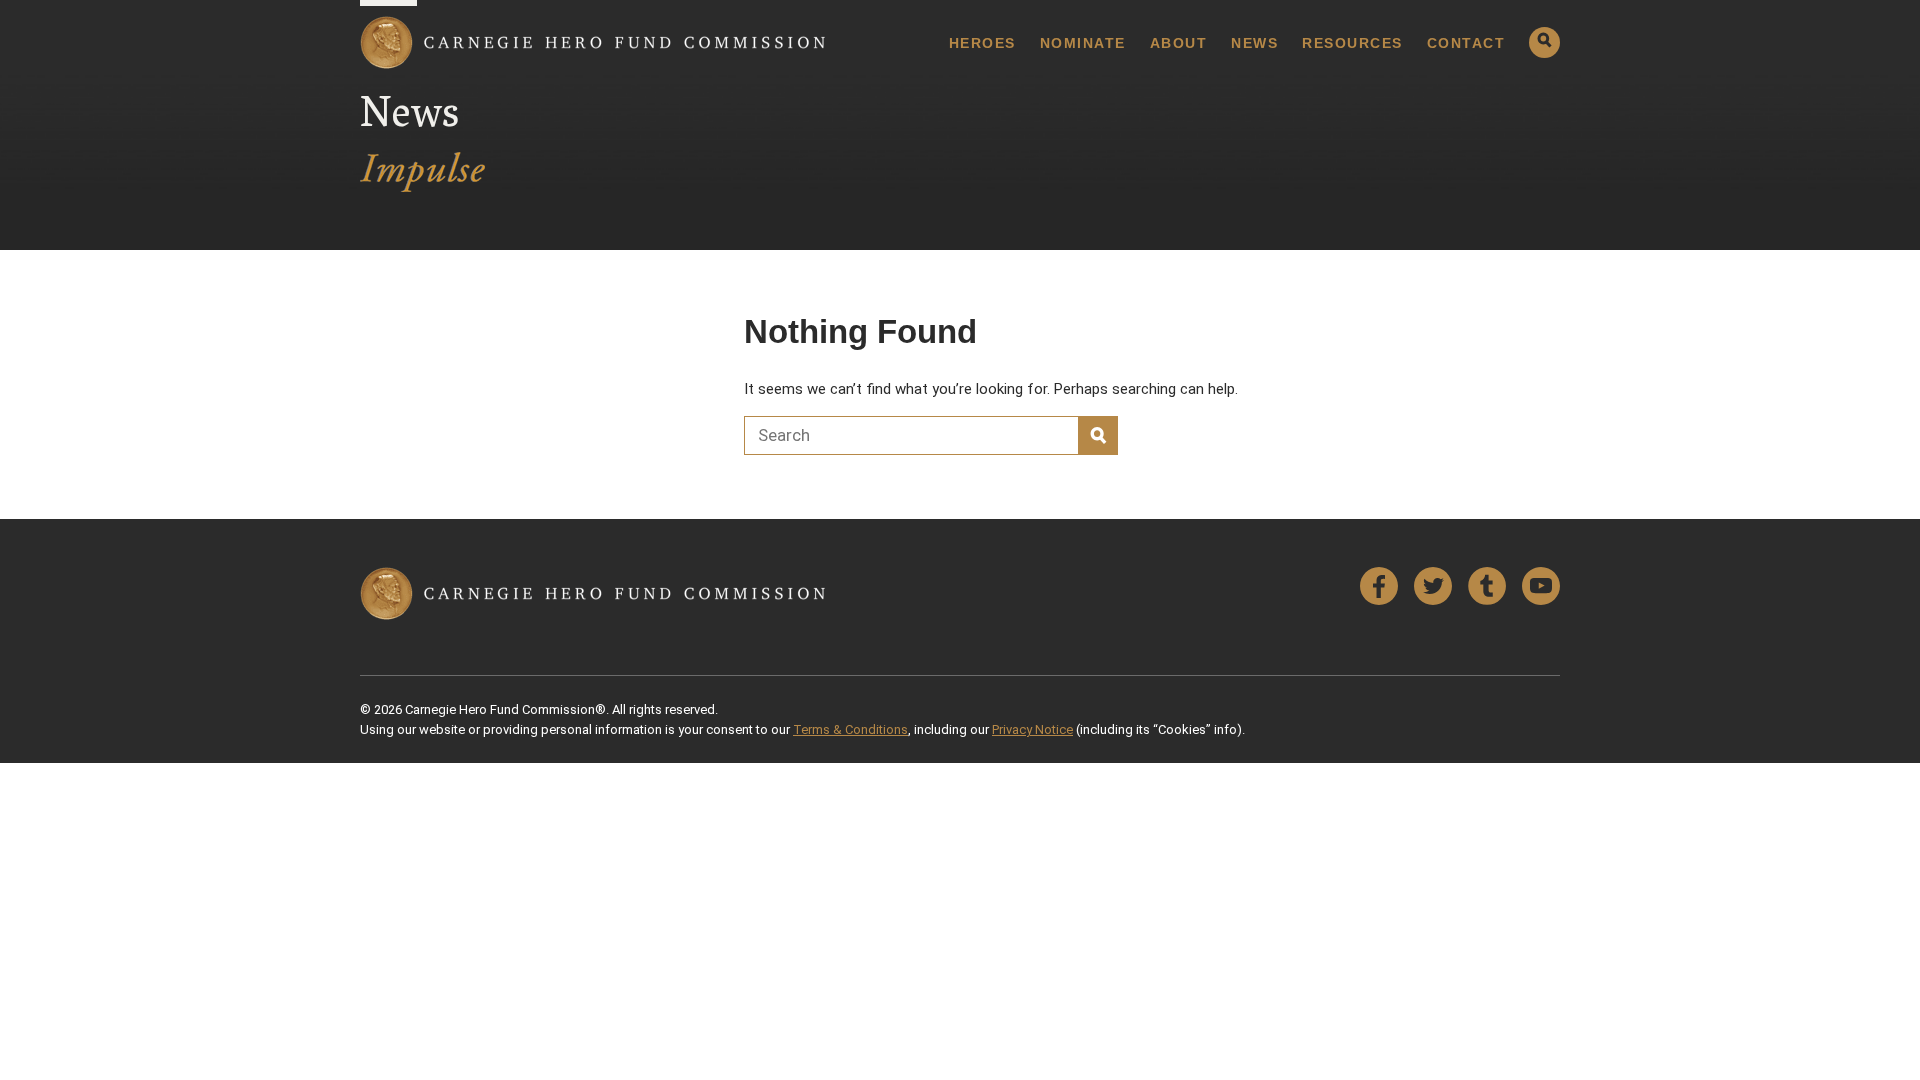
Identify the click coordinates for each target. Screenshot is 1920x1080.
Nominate (1083, 43)
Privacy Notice (1032, 729)
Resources (1352, 43)
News (1254, 43)
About (1179, 43)
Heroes (982, 43)
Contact (1466, 43)
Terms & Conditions (850, 729)
